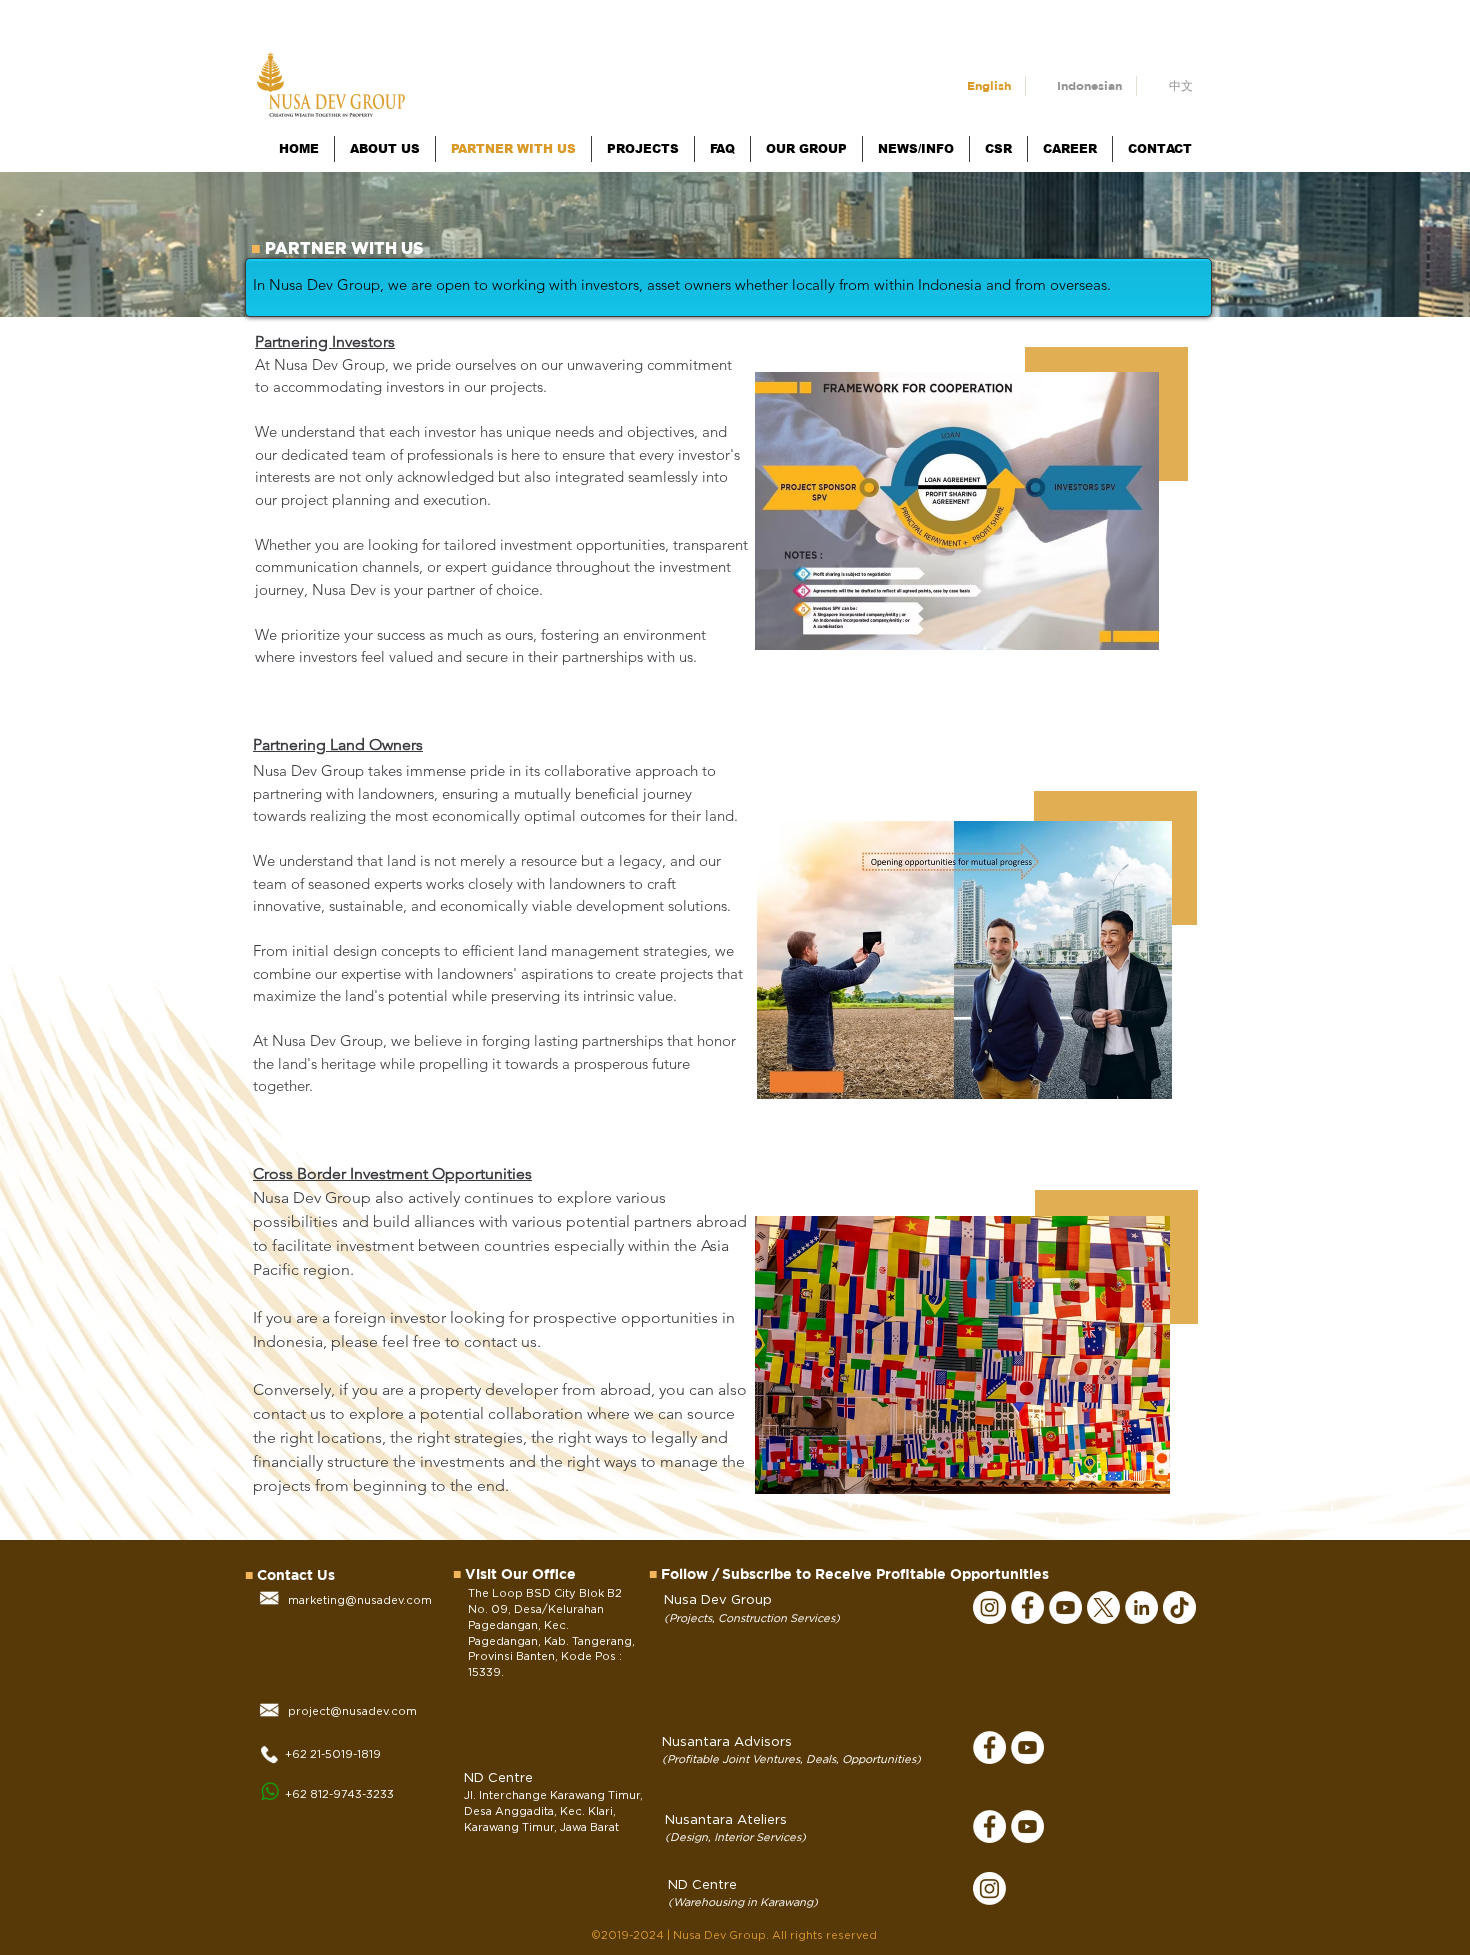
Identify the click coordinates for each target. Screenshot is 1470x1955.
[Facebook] (1027, 1607)
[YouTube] (1065, 1607)
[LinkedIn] (1141, 1607)
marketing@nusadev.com (360, 1600)
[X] (1103, 1607)
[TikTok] (1179, 1607)
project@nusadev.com (352, 1711)
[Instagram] (989, 1607)
